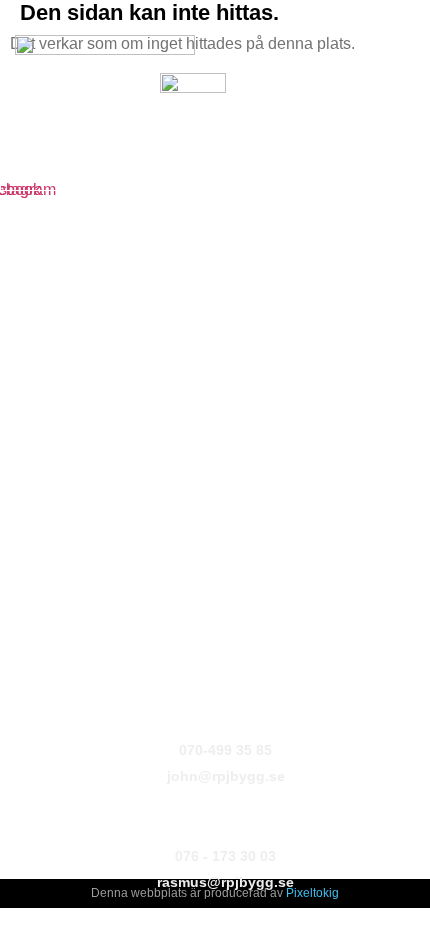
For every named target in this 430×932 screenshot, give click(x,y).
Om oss (36, 268)
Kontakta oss (55, 412)
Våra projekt (51, 340)
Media (30, 376)
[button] (28, 134)
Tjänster (38, 304)
